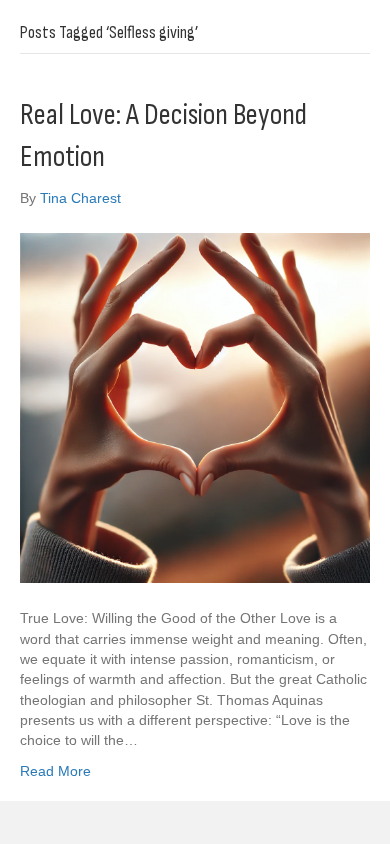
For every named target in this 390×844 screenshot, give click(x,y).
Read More (55, 771)
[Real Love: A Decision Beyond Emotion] (195, 407)
